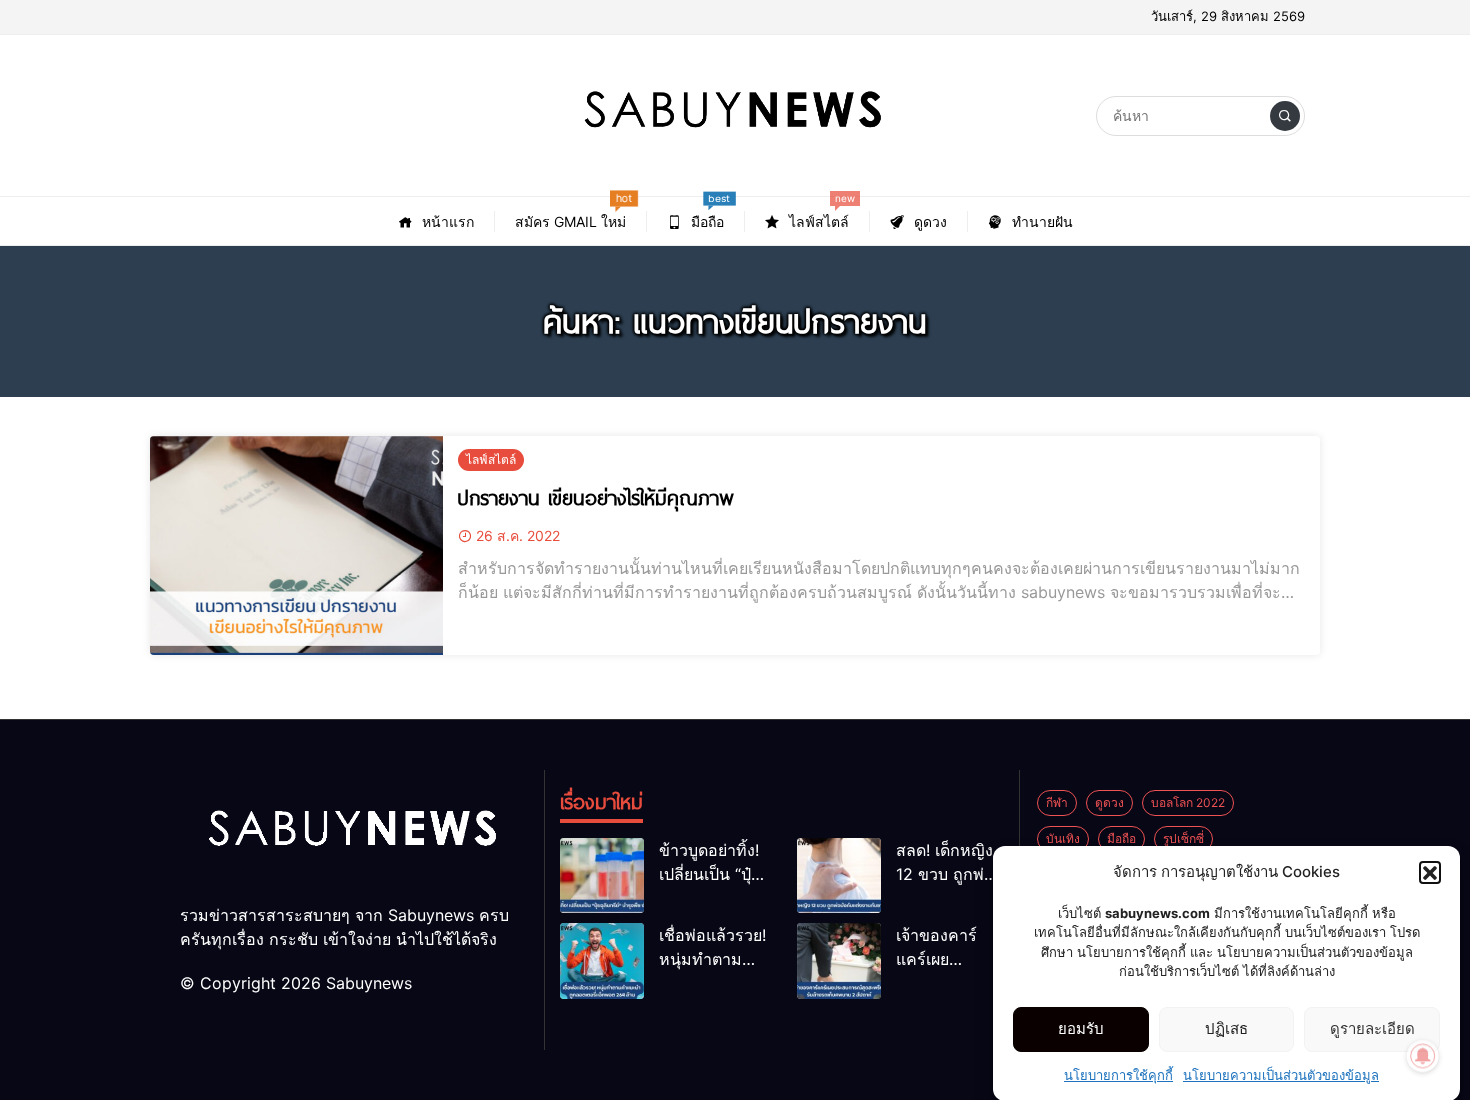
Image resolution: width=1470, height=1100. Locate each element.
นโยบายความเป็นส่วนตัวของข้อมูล (1281, 1074)
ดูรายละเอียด (1372, 1028)
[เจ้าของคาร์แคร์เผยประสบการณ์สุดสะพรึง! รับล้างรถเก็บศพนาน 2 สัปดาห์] (839, 960)
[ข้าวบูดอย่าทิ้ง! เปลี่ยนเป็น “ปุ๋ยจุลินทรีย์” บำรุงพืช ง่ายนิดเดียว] (602, 875)
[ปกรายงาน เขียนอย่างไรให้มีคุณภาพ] (296, 545)
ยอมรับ (1081, 1028)
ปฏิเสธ (1226, 1028)
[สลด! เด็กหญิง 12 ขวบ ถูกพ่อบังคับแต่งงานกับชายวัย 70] (839, 875)
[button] (1430, 872)
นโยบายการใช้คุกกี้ (1118, 1074)
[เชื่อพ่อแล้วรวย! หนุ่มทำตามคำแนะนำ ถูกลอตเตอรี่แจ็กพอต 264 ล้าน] (602, 960)
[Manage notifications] (1423, 1056)
